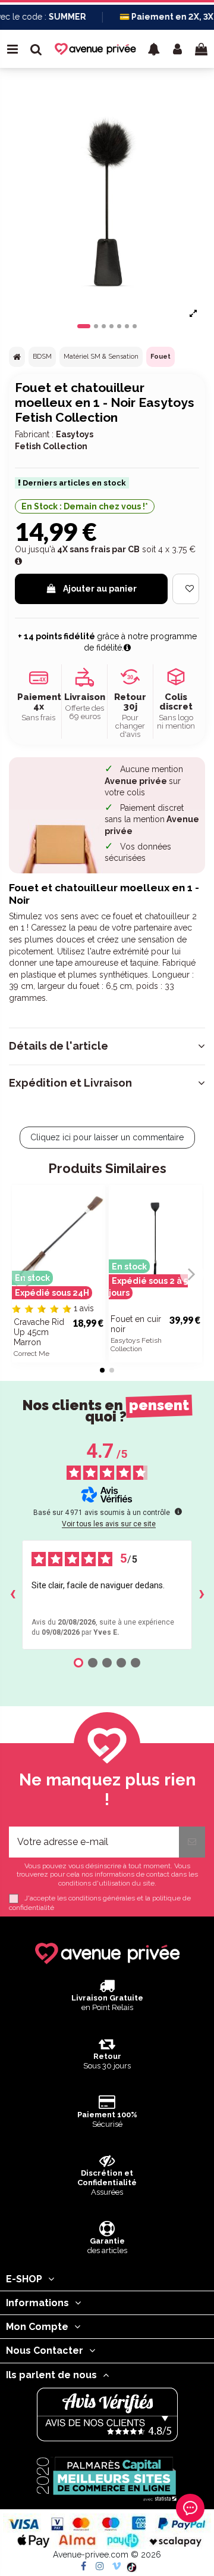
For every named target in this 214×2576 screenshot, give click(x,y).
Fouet (160, 357)
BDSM (42, 357)
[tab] (107, 1046)
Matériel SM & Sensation (101, 357)
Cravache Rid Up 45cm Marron (39, 1332)
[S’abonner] (192, 1842)
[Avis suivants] (202, 1595)
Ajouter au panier (100, 589)
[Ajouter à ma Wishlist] (186, 589)
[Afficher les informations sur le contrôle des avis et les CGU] (178, 1511)
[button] (154, 49)
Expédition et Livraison (70, 1083)
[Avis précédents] (12, 1595)
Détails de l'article (59, 1046)
